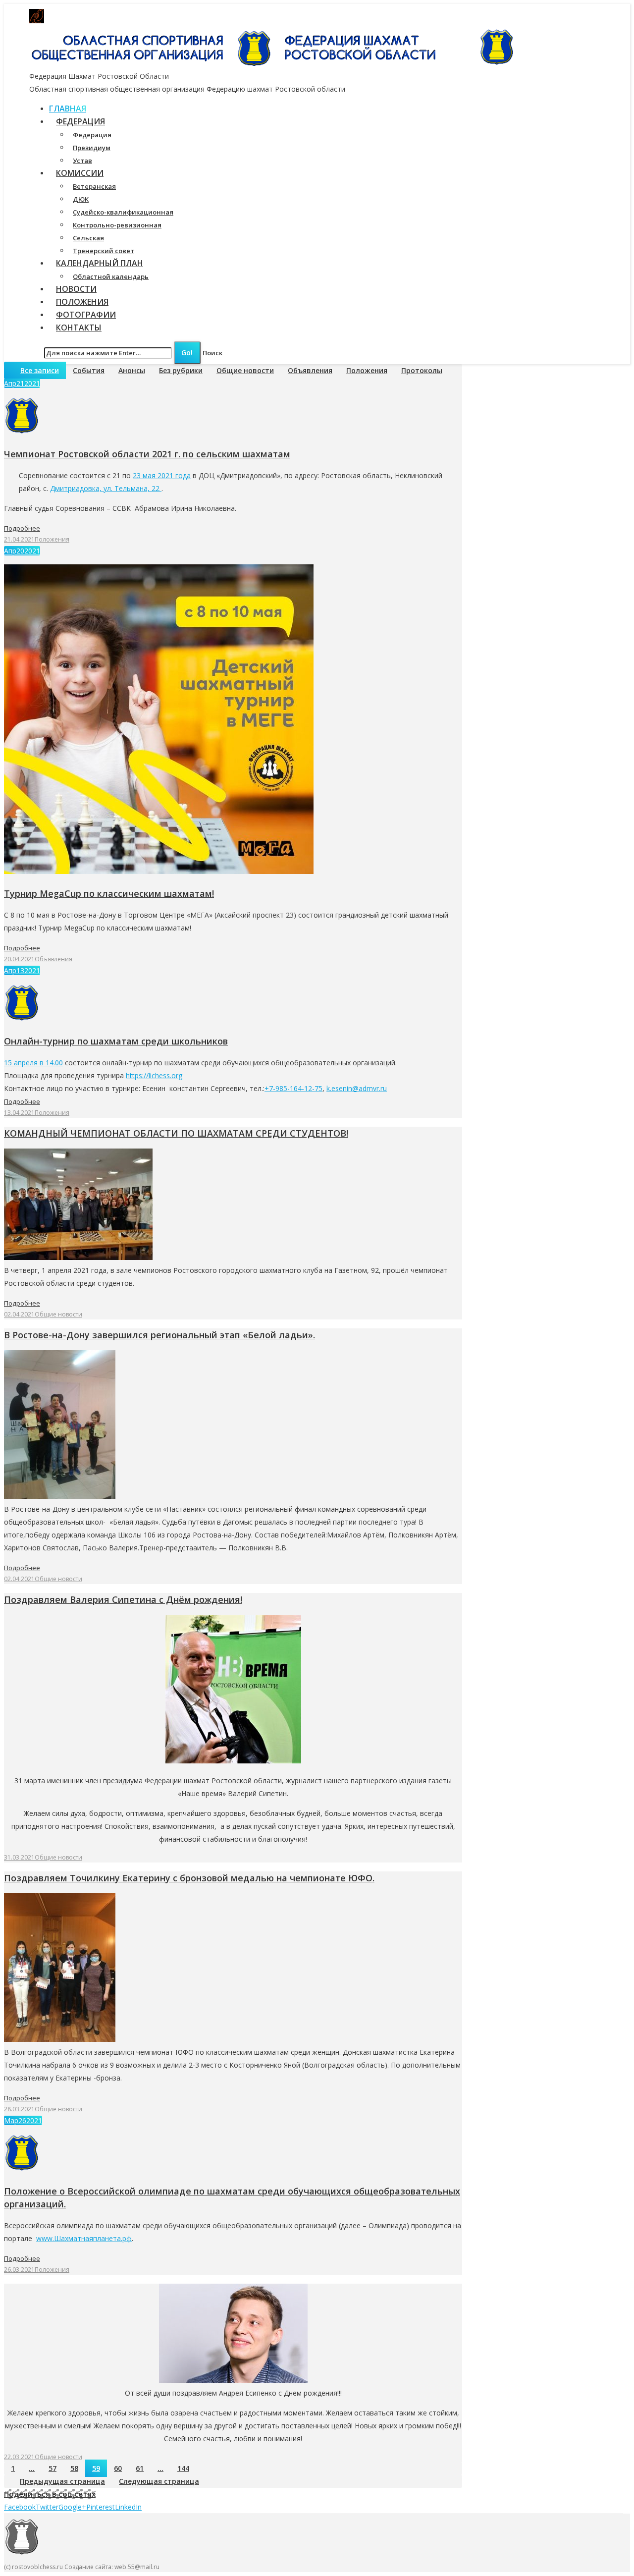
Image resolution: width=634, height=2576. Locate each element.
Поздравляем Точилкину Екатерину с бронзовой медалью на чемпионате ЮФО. (189, 1878)
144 (183, 2468)
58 (74, 2468)
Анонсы (132, 370)
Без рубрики (181, 370)
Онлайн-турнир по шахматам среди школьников (116, 1041)
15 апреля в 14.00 (33, 1063)
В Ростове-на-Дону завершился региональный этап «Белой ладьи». (159, 1335)
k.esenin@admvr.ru (357, 1088)
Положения (367, 370)
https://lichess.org (154, 1075)
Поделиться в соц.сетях (50, 2494)
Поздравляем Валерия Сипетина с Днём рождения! (123, 1599)
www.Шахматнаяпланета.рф (84, 2238)
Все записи (40, 370)
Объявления (310, 370)
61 (140, 2468)
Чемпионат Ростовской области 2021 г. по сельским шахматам (147, 454)
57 (53, 2468)
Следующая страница (159, 2481)
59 (96, 2468)
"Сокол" (220, 16)
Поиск (212, 353)
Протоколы (422, 370)
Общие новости (245, 370)
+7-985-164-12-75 (293, 1088)
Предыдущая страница (62, 2481)
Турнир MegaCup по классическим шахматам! (109, 893)
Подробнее (22, 528)
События (89, 370)
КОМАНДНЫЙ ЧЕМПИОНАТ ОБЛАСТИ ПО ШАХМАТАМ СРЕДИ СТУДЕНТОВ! (176, 1133)
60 (118, 2468)
